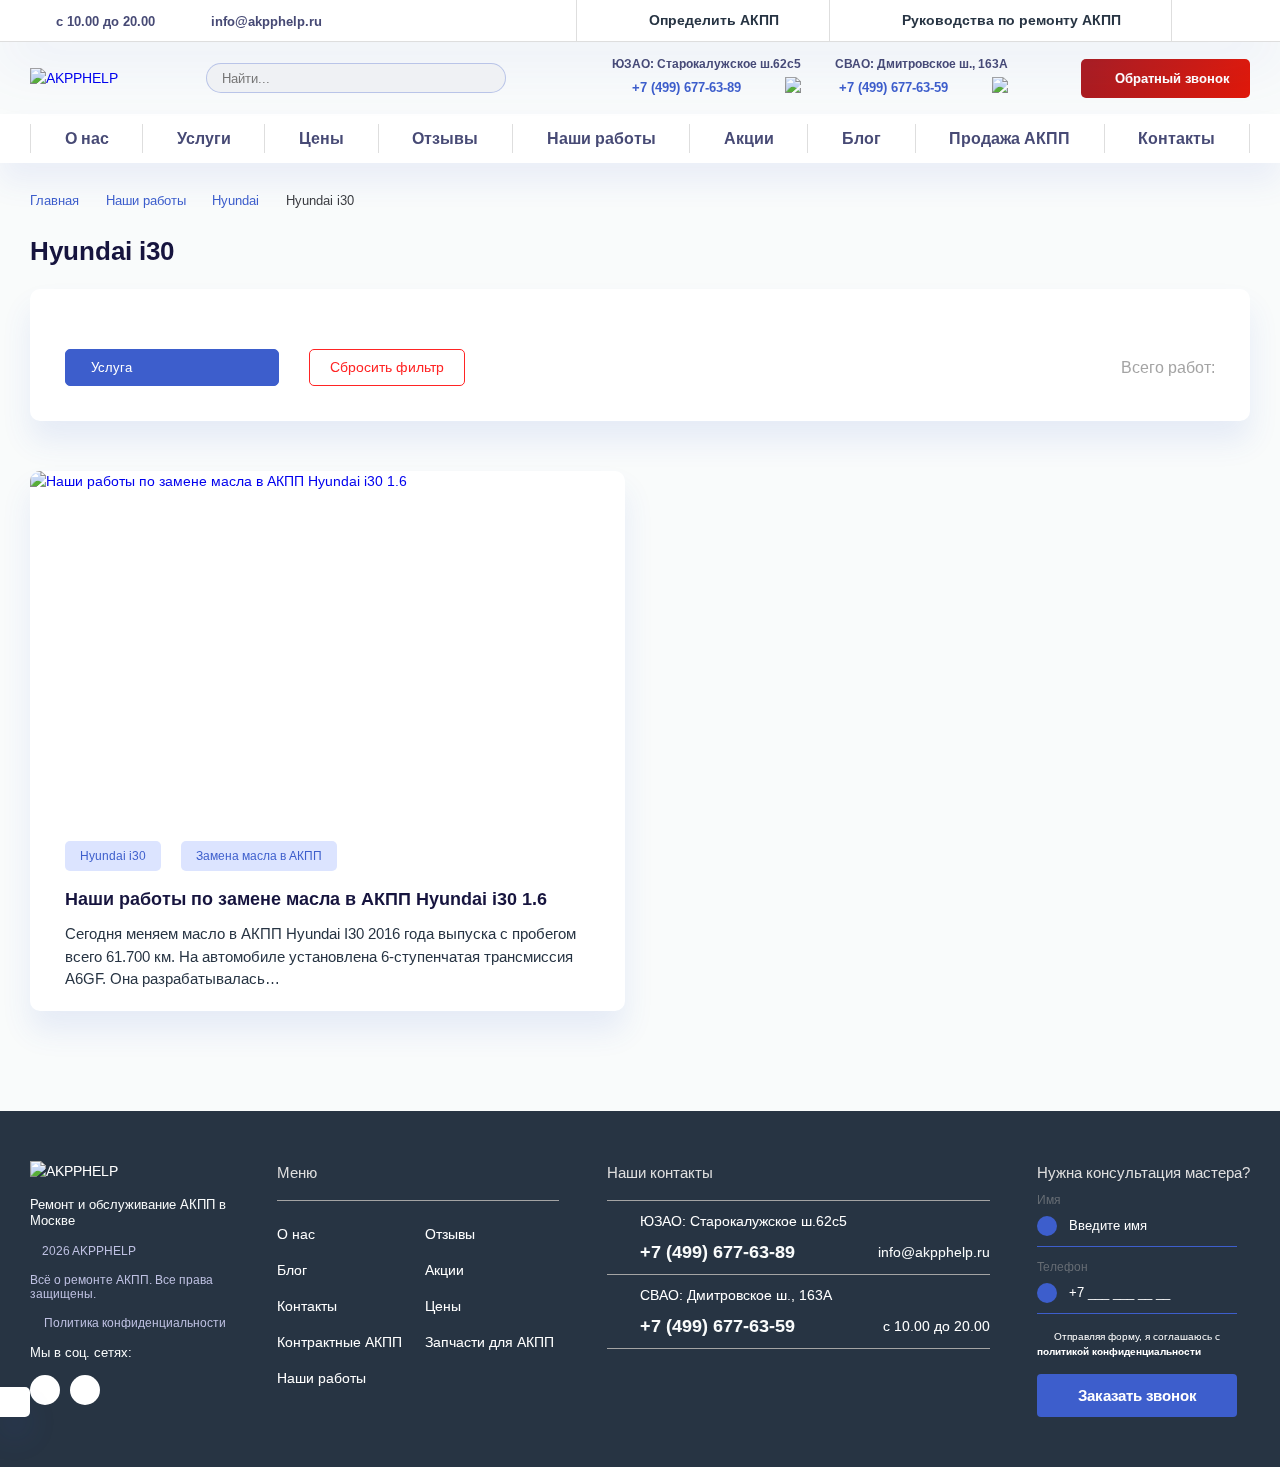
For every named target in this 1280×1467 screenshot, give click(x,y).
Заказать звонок (1137, 1395)
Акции (749, 138)
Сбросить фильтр (387, 367)
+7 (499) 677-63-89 (686, 87)
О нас (87, 138)
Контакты (1176, 138)
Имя (1049, 1200)
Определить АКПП (714, 20)
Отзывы (445, 138)
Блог (861, 138)
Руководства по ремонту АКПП (1011, 20)
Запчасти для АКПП (489, 1342)
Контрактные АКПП (339, 1342)
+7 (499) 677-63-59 (893, 87)
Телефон (1062, 1267)
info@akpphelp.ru (266, 21)
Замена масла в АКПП (259, 856)
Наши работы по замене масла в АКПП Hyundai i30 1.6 (306, 899)
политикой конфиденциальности (1119, 1351)
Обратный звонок (1170, 78)
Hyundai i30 (113, 856)
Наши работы (601, 138)
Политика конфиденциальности (135, 1323)
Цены (321, 138)
